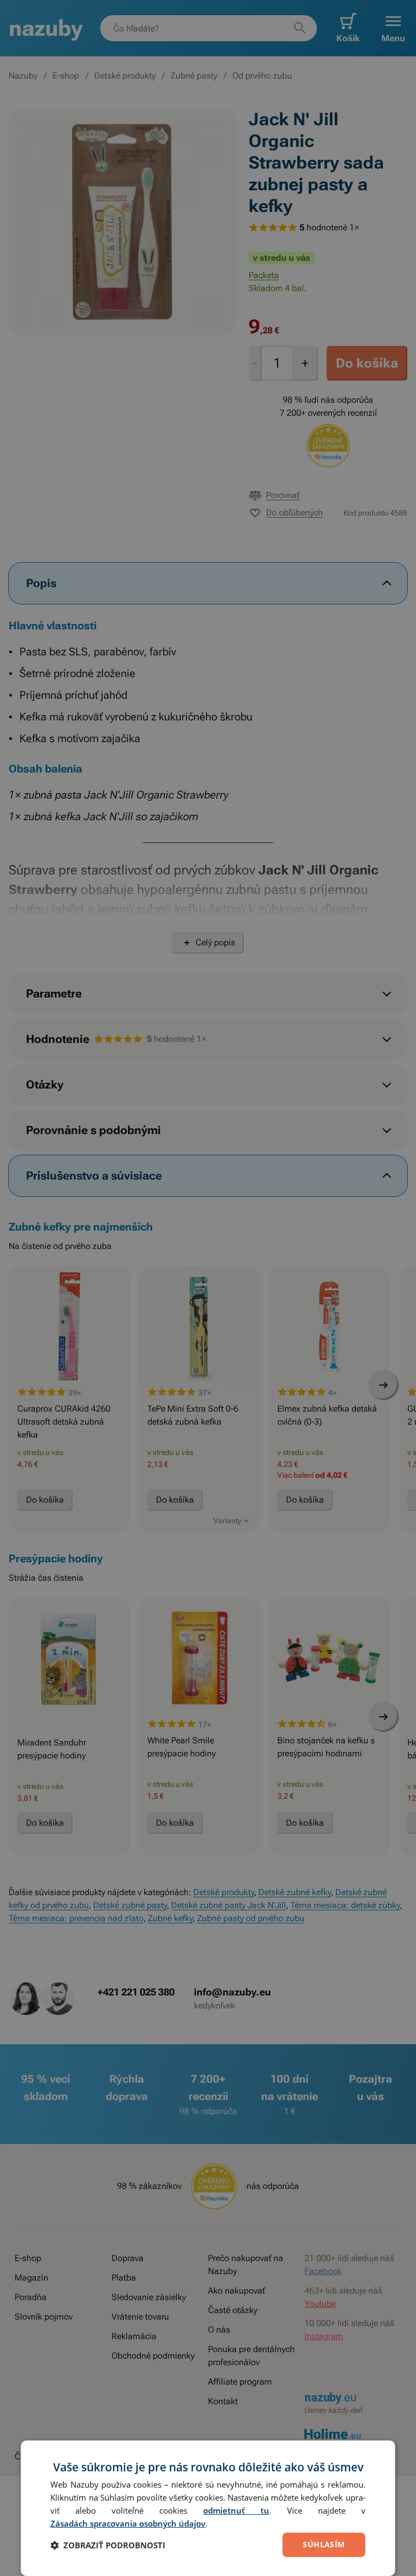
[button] (108, 2545)
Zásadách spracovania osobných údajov (128, 2523)
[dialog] (208, 2508)
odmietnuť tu (236, 2510)
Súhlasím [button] (324, 2544)
